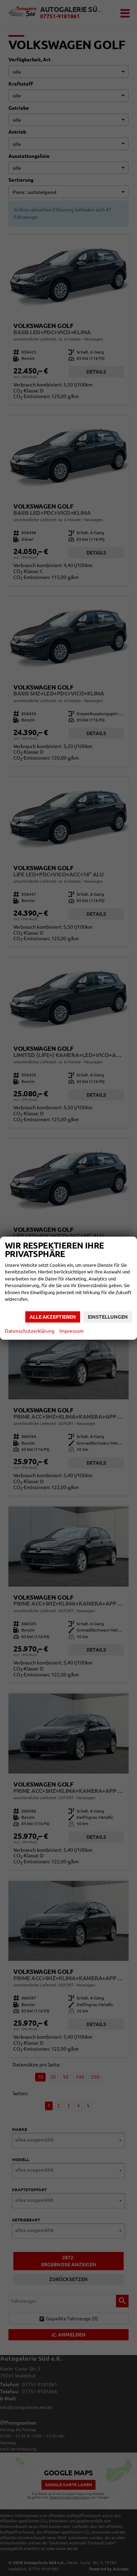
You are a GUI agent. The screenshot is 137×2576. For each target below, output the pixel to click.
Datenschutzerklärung (30, 1331)
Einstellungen (108, 1317)
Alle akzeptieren (53, 1317)
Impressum (71, 1331)
